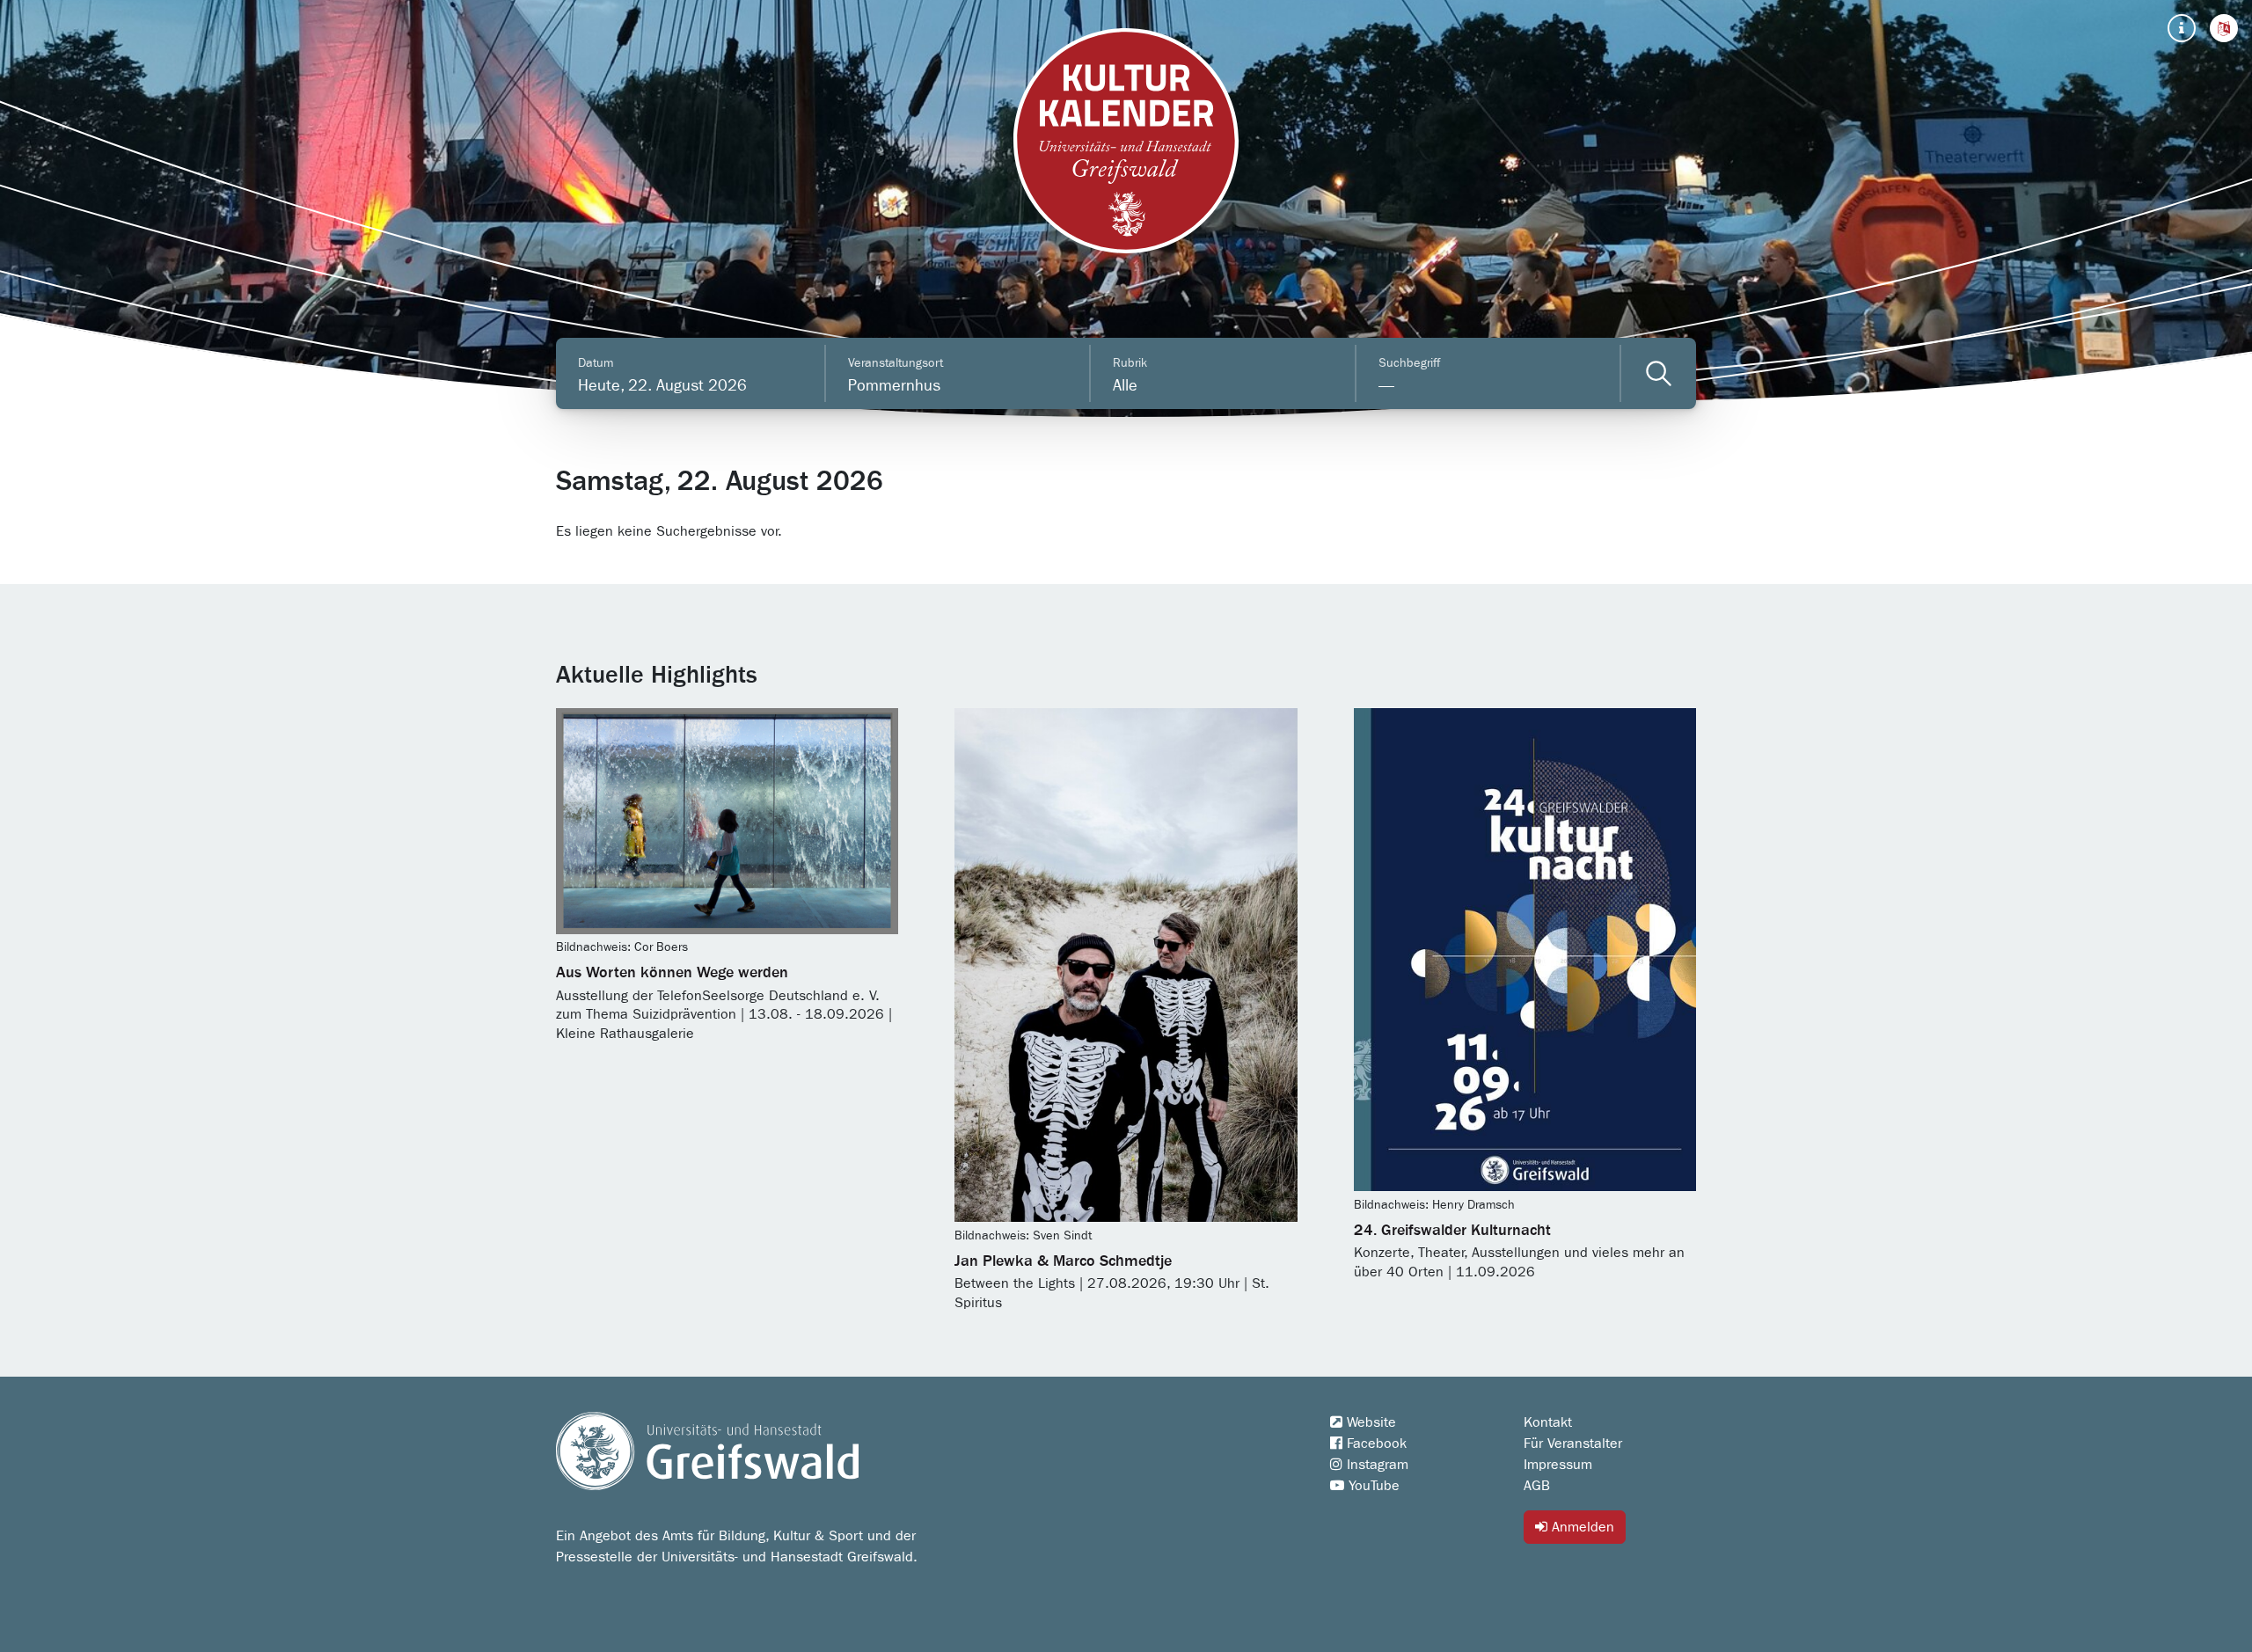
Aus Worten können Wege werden (672, 973)
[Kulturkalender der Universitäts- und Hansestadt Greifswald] (1126, 141)
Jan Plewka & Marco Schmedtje (1063, 1261)
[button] (2224, 28)
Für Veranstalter (1573, 1444)
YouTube (1372, 1486)
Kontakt (1548, 1422)
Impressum (1558, 1465)
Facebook (1375, 1444)
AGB (1537, 1486)
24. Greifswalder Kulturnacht (1452, 1231)
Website (1369, 1422)
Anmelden (1581, 1527)
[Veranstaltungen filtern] (1659, 373)
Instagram (1375, 1465)
